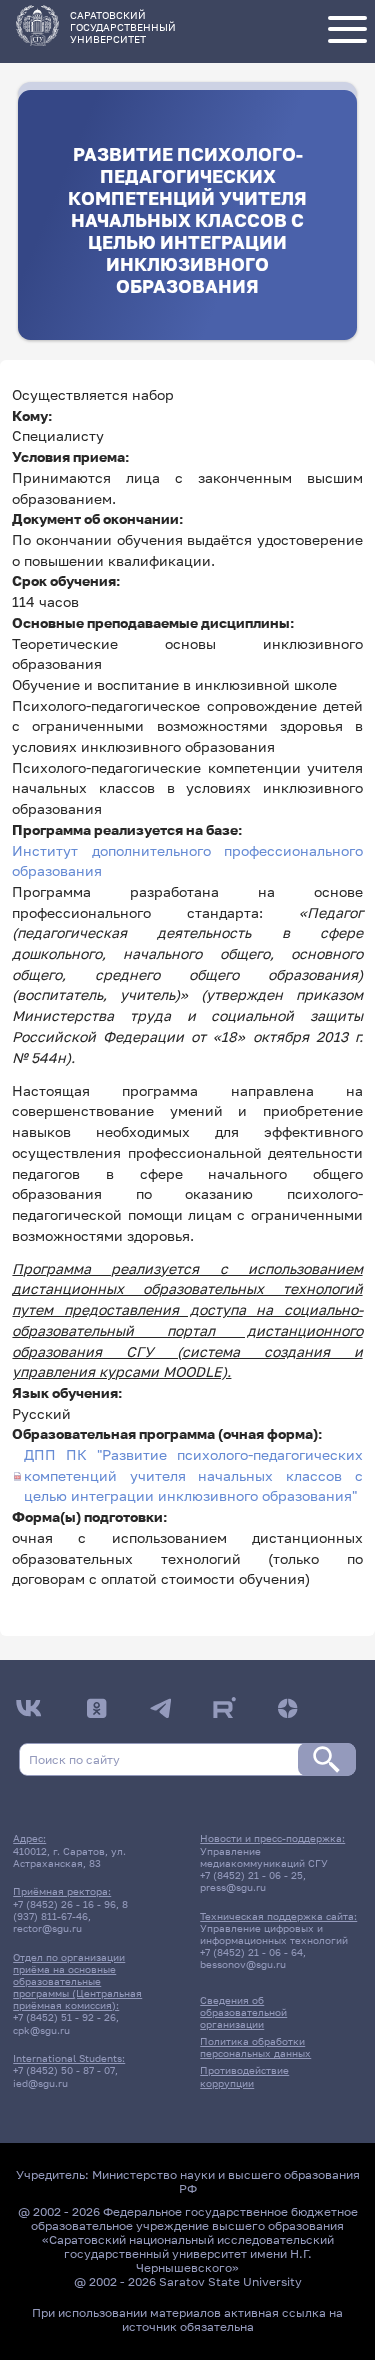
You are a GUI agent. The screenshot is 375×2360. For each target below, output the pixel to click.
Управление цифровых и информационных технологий (274, 1934)
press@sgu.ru (233, 1887)
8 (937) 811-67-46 (70, 1910)
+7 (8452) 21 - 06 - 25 (251, 1875)
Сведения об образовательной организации (243, 2012)
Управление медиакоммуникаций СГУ (264, 1857)
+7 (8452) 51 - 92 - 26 (64, 2017)
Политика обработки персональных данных (255, 2047)
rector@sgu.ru (47, 1928)
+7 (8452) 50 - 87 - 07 (64, 2070)
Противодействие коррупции (244, 2076)
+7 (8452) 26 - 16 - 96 (64, 1904)
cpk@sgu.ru (41, 2030)
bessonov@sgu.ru (243, 1964)
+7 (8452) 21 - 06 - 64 (251, 1952)
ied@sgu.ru (40, 2083)
